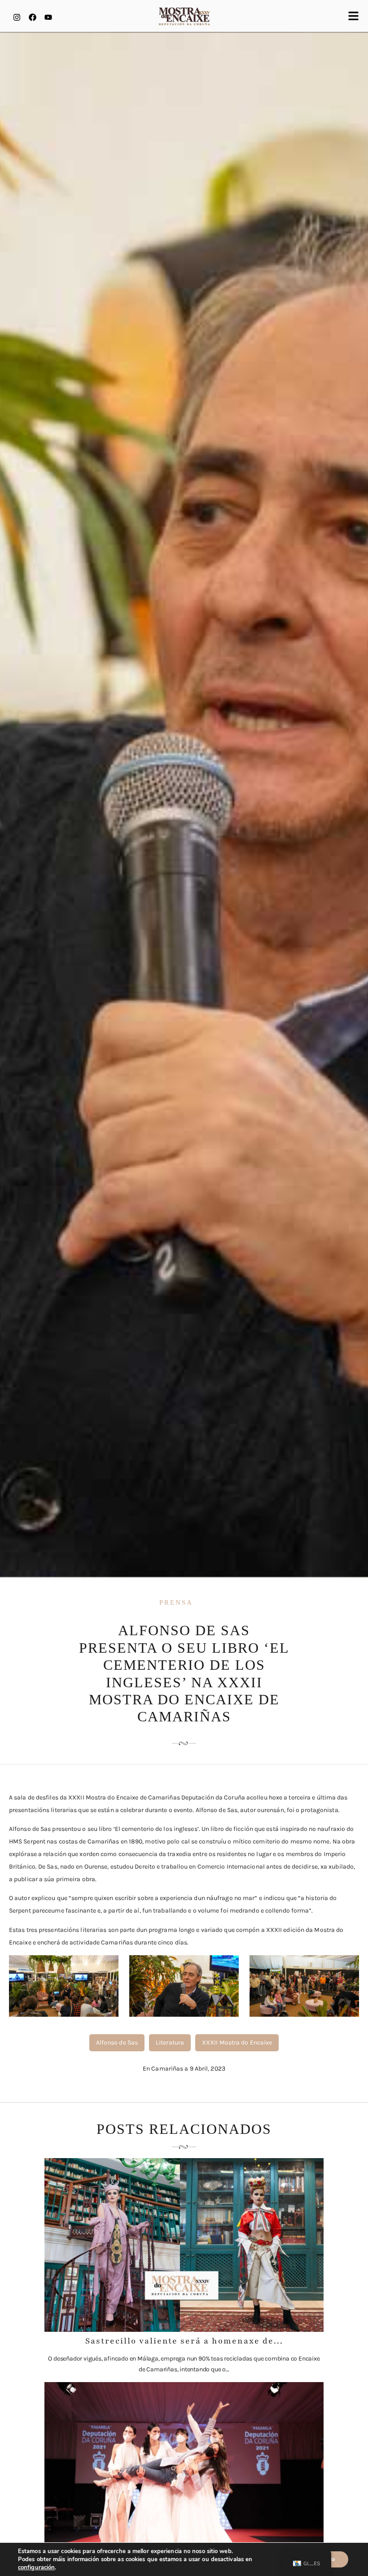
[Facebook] (32, 17)
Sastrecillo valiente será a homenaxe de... (184, 2341)
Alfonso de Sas (117, 2043)
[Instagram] (17, 17)
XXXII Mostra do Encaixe (237, 2043)
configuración (36, 2567)
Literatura (170, 2043)
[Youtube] (48, 17)
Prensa (176, 1602)
